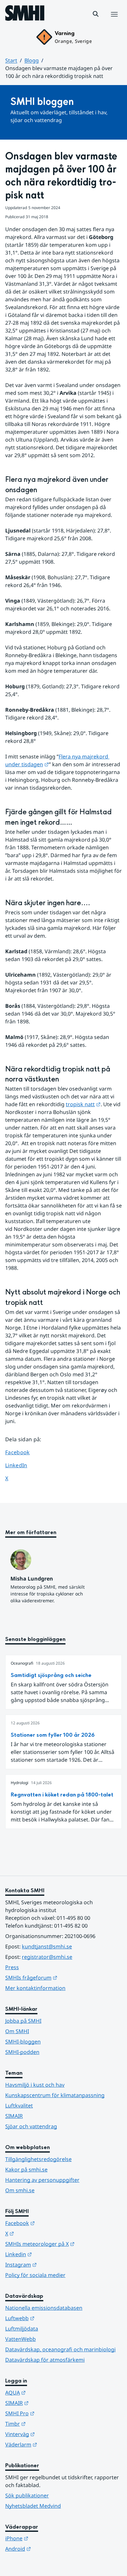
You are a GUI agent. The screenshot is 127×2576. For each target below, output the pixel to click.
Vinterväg (52, 2434)
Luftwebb (52, 2318)
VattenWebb (21, 2339)
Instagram (53, 2264)
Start (11, 60)
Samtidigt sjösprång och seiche (51, 1675)
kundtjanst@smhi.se (47, 1946)
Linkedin (50, 2254)
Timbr (47, 2424)
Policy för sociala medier (35, 2275)
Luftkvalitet (19, 2106)
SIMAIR (14, 2116)
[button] (96, 14)
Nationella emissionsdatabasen (44, 2308)
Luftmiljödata (22, 2329)
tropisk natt (83, 1104)
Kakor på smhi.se (26, 2170)
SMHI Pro (52, 2413)
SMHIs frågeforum (63, 1977)
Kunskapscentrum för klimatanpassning (55, 2095)
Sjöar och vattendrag (31, 2126)
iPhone (49, 2538)
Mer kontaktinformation (35, 1988)
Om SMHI (17, 2031)
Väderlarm (53, 2444)
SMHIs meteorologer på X (63, 2244)
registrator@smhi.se (47, 1957)
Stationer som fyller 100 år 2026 (53, 1735)
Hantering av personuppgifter (42, 2180)
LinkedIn (22, 1465)
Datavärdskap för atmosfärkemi (45, 2360)
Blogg (32, 60)
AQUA (47, 2392)
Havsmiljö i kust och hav (35, 2085)
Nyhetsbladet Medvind (33, 2506)
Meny (114, 21)
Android (50, 2549)
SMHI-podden (22, 2052)
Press (12, 1967)
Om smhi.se (20, 2190)
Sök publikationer (27, 2495)
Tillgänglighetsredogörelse (38, 2159)
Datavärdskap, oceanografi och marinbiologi (60, 2349)
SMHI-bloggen (23, 2042)
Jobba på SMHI (23, 2021)
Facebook (22, 1452)
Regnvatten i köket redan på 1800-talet (62, 1795)
